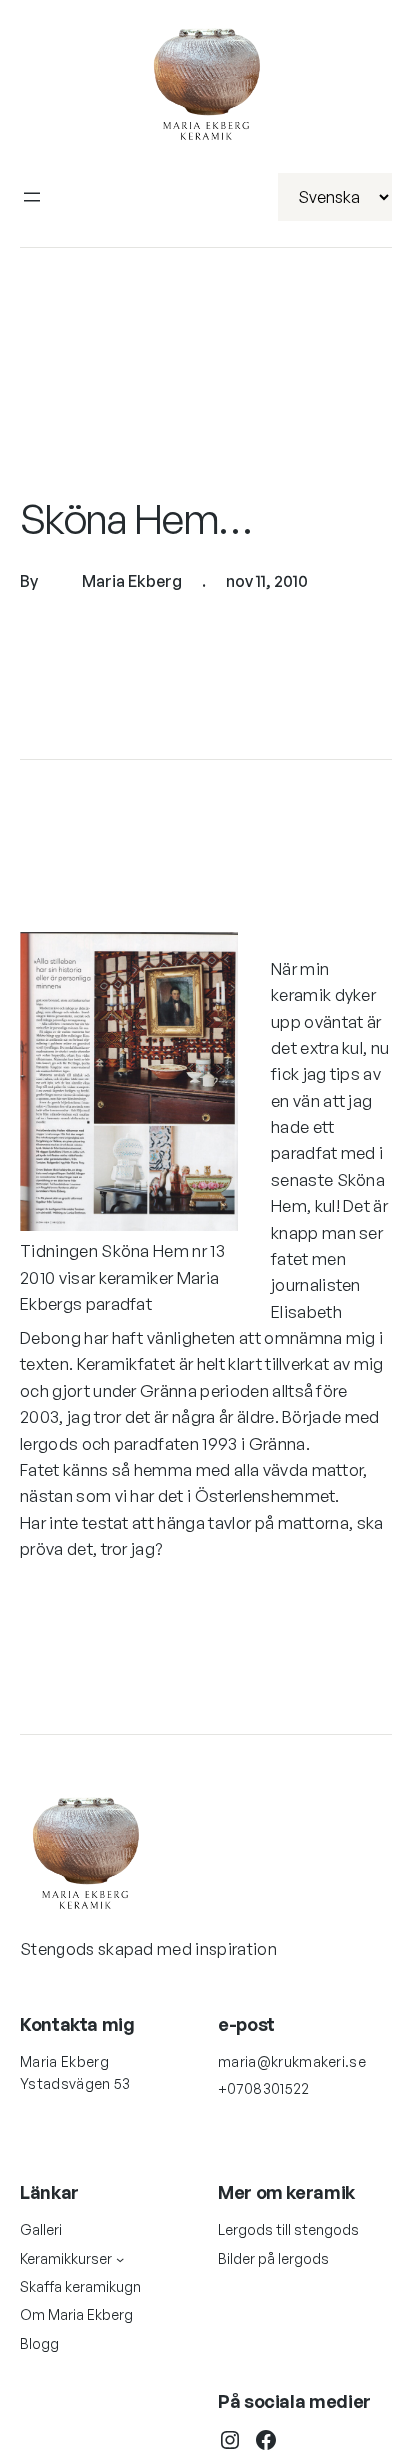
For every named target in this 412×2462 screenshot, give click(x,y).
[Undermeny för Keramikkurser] (120, 2259)
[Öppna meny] (32, 197)
